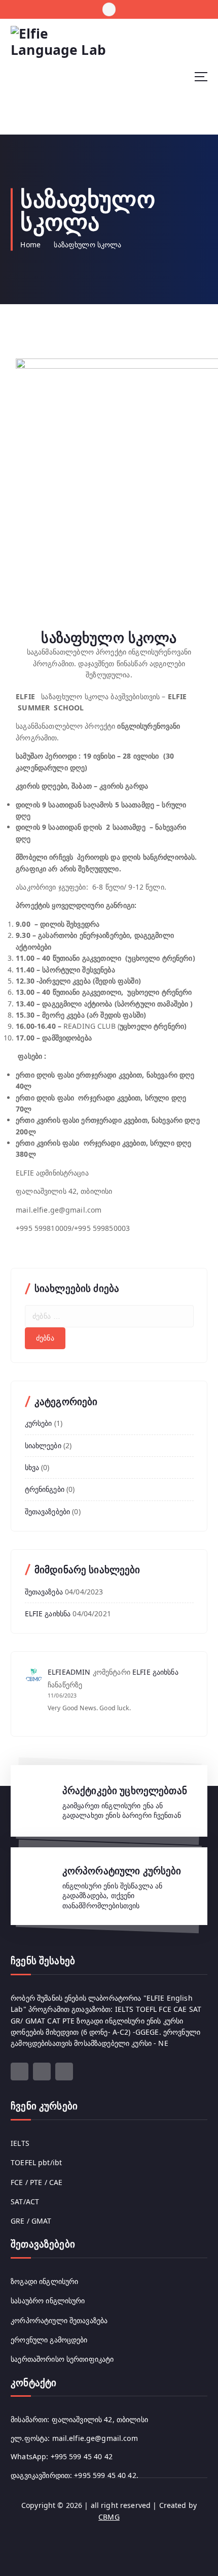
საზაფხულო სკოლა (87, 244)
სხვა (32, 1467)
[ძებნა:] (109, 1316)
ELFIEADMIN (69, 1672)
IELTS (20, 2143)
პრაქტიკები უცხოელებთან (125, 1790)
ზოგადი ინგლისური (44, 2281)
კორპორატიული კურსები (122, 1871)
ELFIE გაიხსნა (48, 1613)
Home (30, 244)
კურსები (39, 1423)
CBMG (109, 2517)
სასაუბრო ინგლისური (48, 2301)
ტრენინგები (45, 1489)
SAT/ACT (25, 2202)
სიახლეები (43, 1445)
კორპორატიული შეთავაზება (59, 2320)
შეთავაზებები (48, 1511)
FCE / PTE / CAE (37, 2182)
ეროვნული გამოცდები (49, 2340)
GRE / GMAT (31, 2221)
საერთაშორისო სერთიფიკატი (62, 2359)
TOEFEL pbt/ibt (36, 2162)
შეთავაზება (44, 1592)
